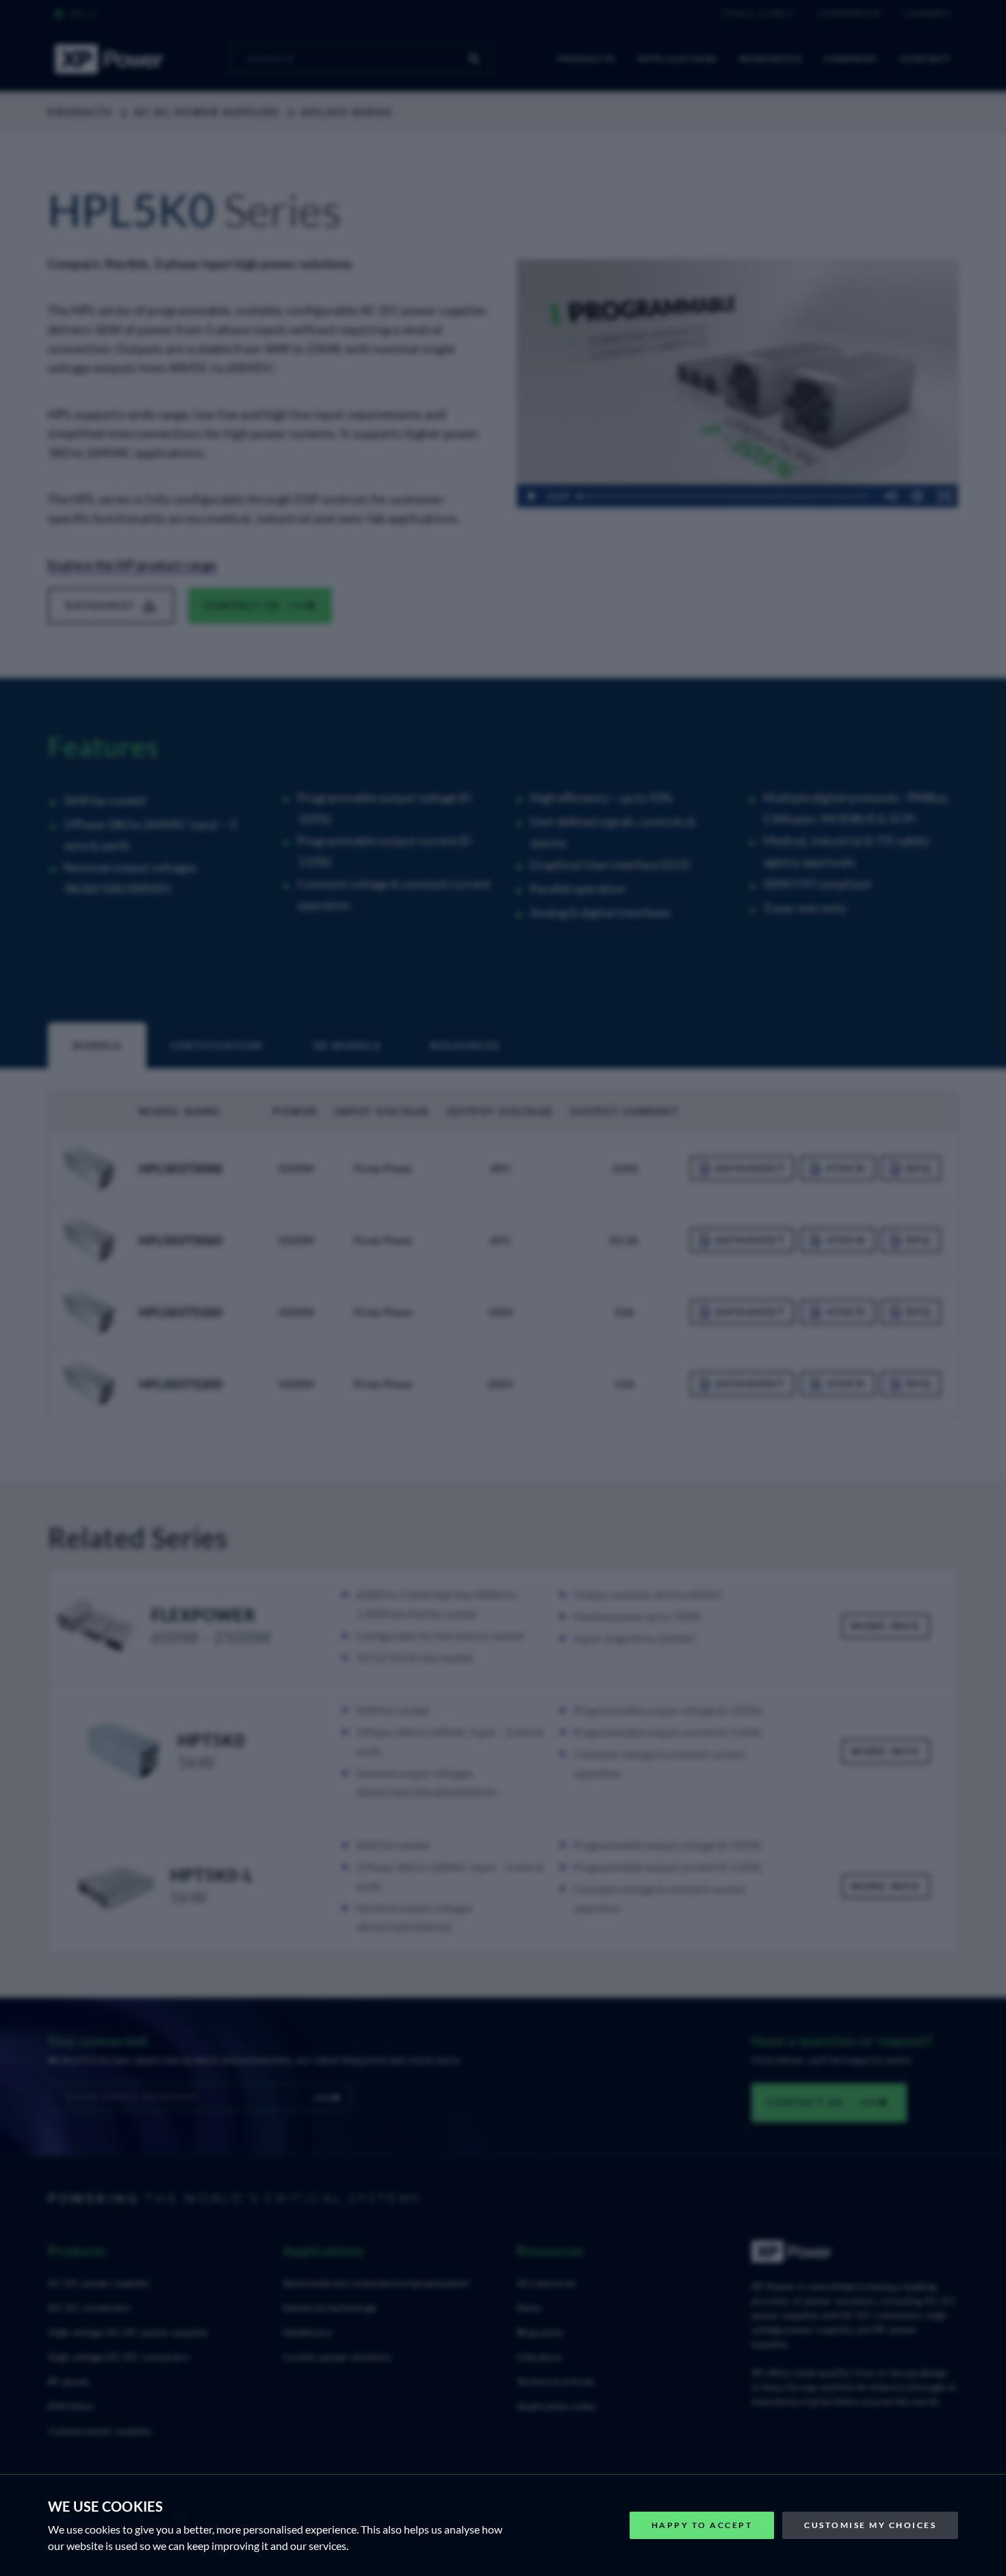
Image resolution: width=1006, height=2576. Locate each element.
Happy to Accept (702, 2525)
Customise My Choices (870, 2525)
